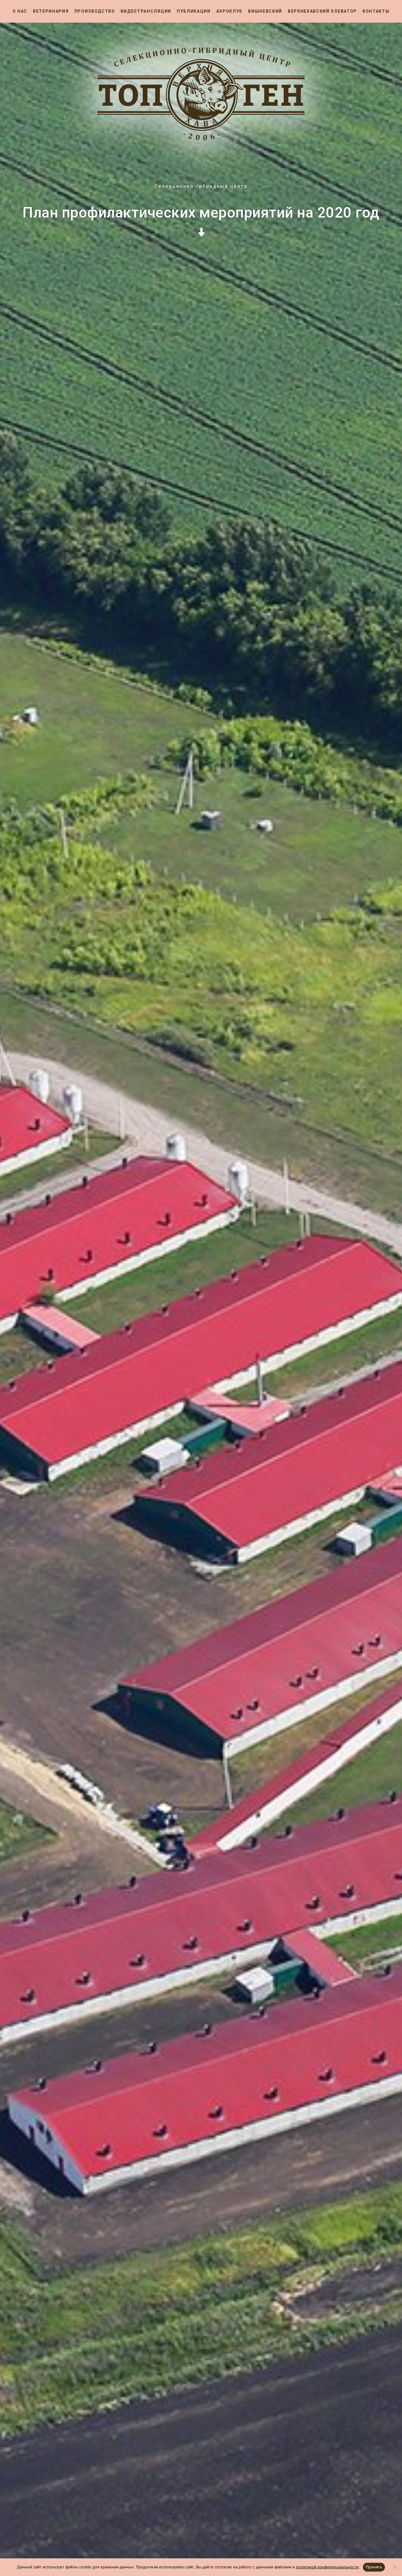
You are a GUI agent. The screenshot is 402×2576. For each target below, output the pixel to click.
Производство (95, 11)
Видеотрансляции (146, 11)
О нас (20, 11)
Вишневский (265, 11)
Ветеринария (51, 11)
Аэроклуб (229, 11)
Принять (374, 2567)
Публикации (194, 11)
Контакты (376, 11)
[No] (395, 2567)
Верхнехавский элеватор (322, 11)
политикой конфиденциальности (327, 2567)
